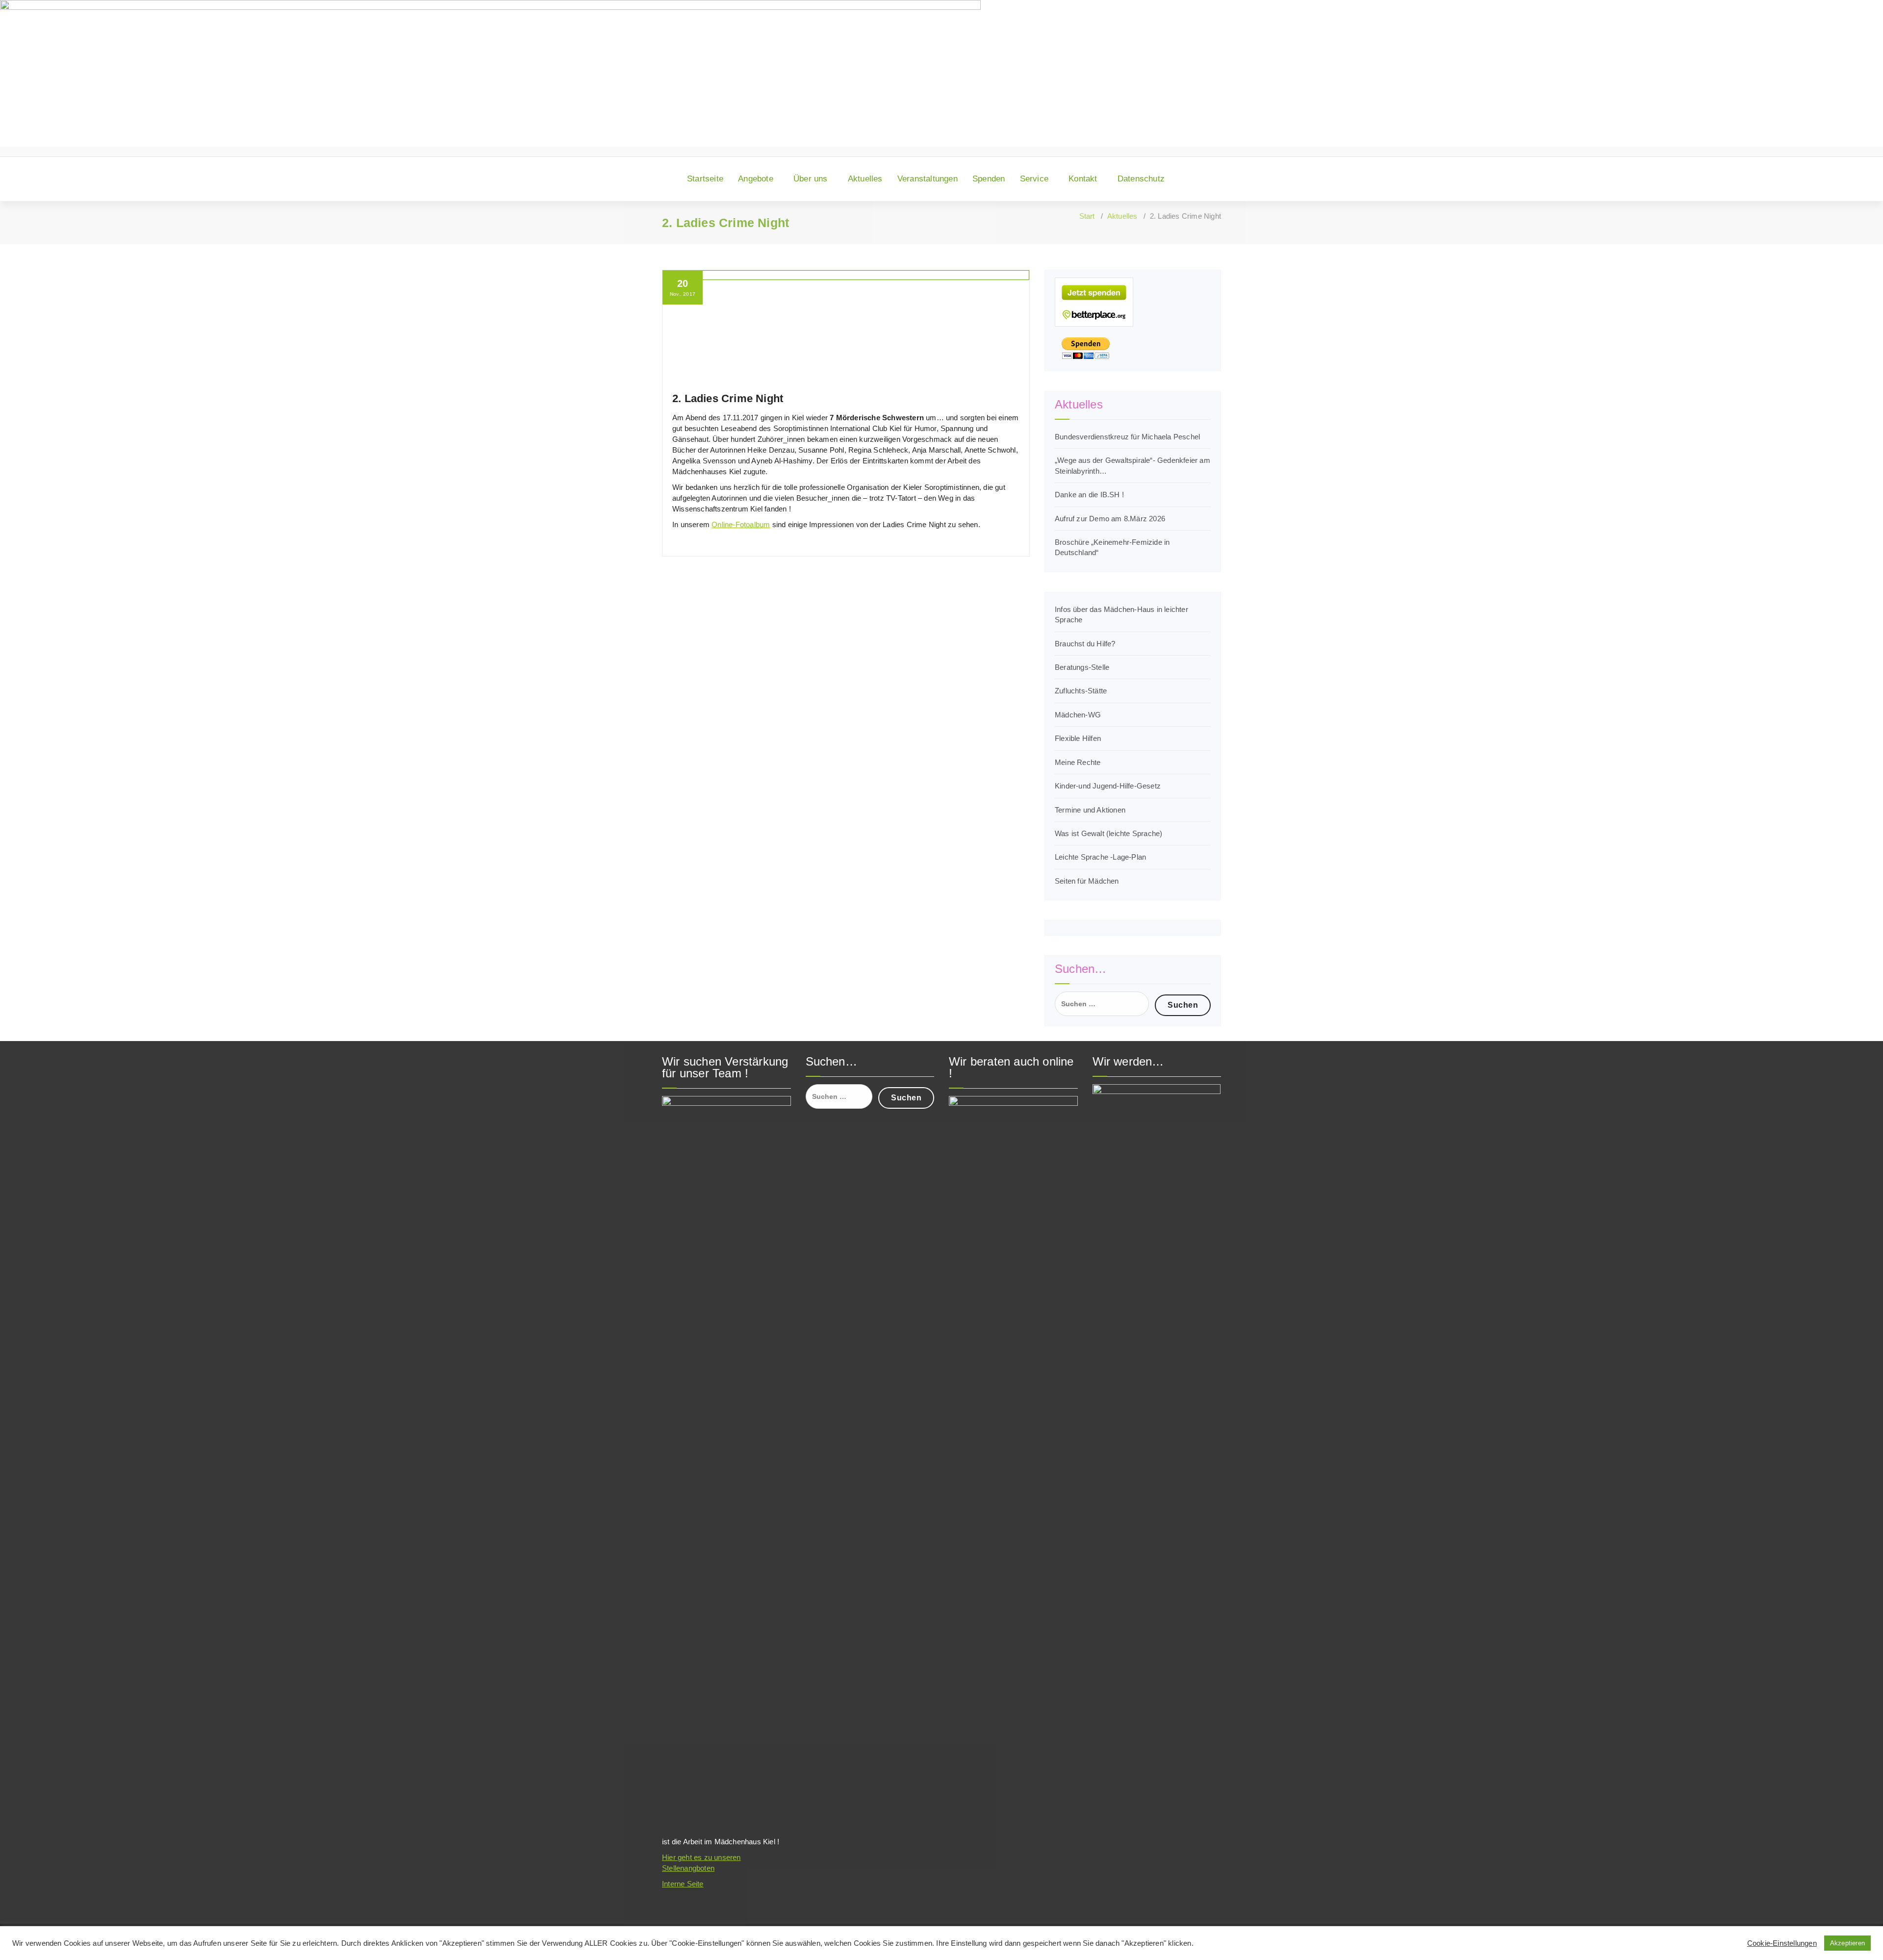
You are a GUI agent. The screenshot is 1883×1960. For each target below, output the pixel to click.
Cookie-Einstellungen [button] (1782, 1943)
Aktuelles (865, 179)
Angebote (756, 179)
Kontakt (1083, 179)
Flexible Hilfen (1078, 738)
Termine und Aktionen (1090, 810)
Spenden (989, 179)
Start (1087, 216)
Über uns (811, 179)
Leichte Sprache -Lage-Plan (1100, 857)
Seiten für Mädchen (1087, 881)
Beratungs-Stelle (1082, 667)
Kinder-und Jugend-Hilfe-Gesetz (1108, 786)
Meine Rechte (1078, 762)
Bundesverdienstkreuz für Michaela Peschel (1127, 437)
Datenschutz (1141, 179)
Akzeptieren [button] (1847, 1943)
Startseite (705, 179)
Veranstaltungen (928, 179)
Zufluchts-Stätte (1081, 691)
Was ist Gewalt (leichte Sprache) (1108, 833)
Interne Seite (683, 1884)
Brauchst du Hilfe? (1085, 644)
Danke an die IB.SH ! (1089, 495)
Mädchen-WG (1078, 715)
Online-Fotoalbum (741, 524)
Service (1034, 179)
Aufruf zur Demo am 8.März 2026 (1110, 519)
